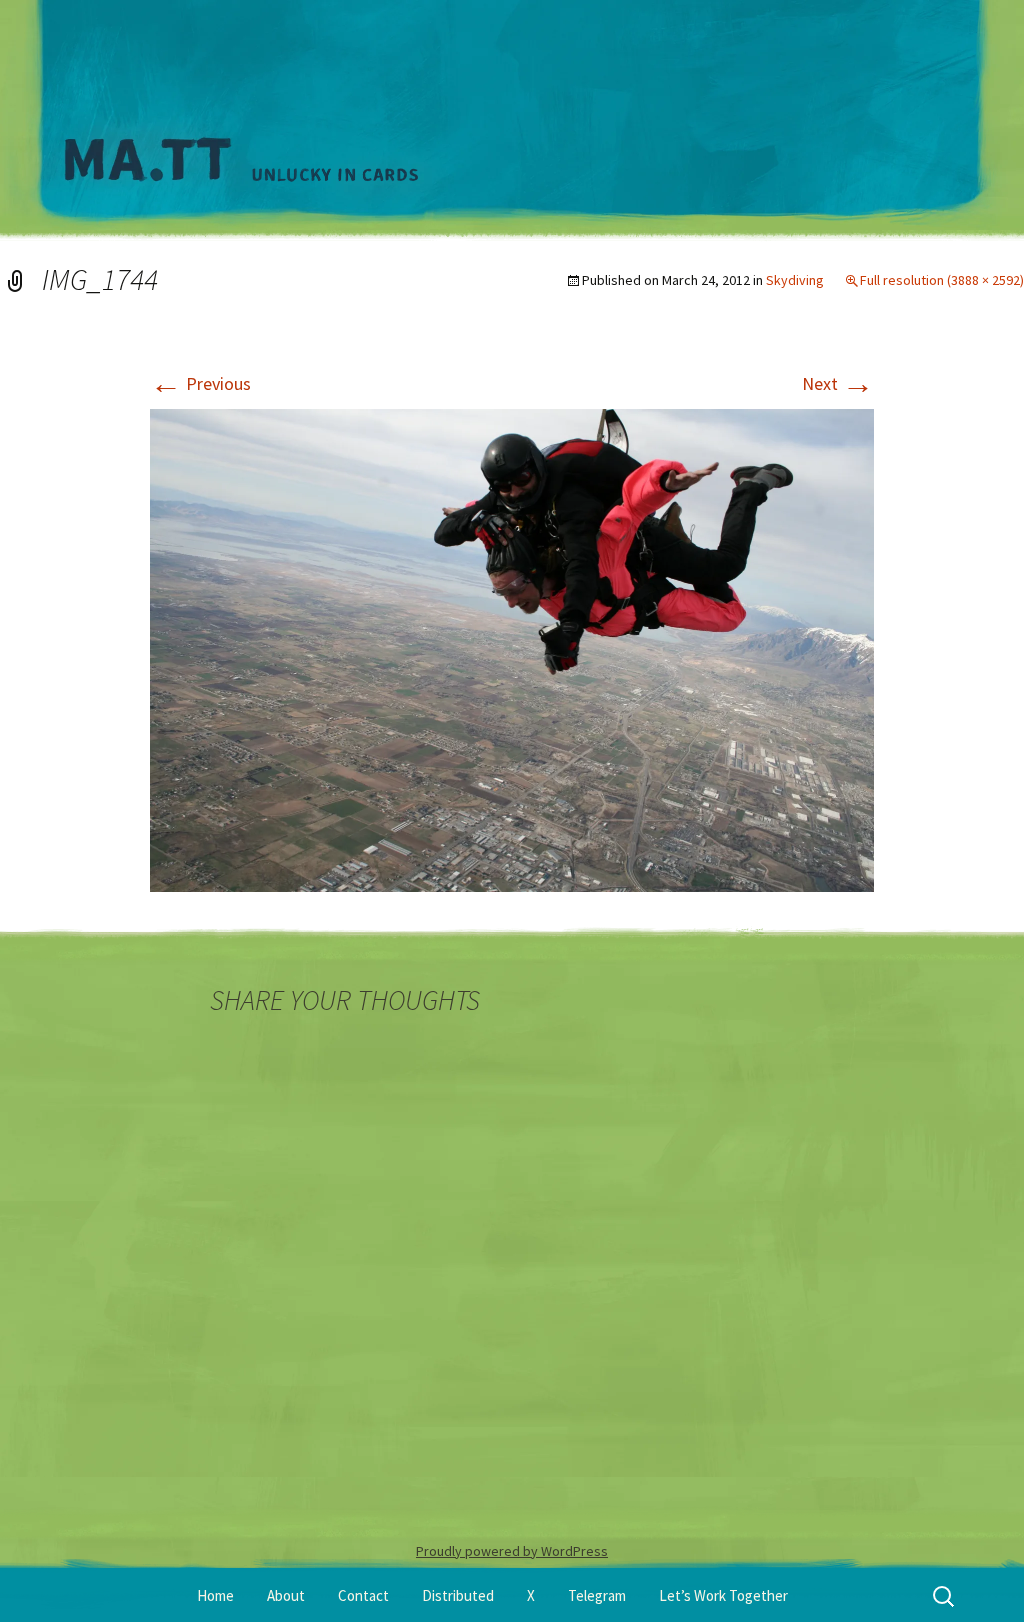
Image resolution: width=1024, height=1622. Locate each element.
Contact (363, 1595)
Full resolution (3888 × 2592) (942, 280)
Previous (200, 383)
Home (215, 1595)
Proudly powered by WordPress (512, 1551)
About (286, 1595)
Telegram (597, 1595)
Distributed (458, 1595)
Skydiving (795, 280)
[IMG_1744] (512, 648)
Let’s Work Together (723, 1595)
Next (838, 383)
